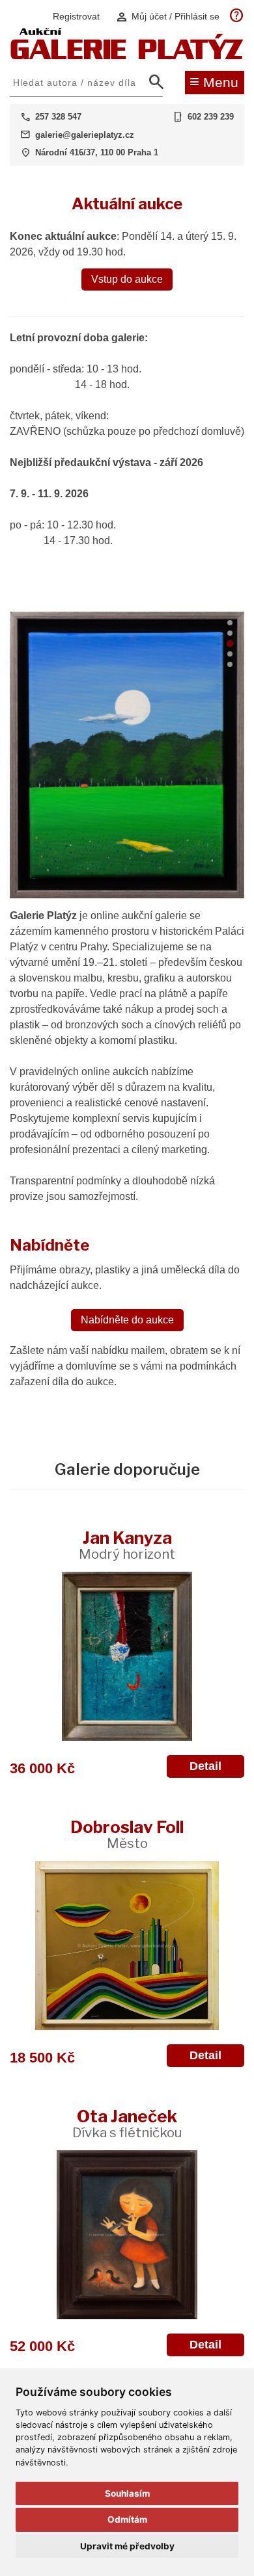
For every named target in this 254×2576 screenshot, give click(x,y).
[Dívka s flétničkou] (127, 2235)
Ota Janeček (127, 2123)
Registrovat (76, 16)
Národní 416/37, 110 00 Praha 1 (97, 152)
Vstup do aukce (127, 279)
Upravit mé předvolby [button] (127, 2546)
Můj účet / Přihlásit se (167, 17)
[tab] (230, 623)
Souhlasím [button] (127, 2493)
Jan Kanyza (127, 1545)
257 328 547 (58, 117)
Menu (214, 81)
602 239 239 (211, 117)
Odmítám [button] (127, 2519)
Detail (205, 1766)
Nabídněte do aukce (127, 1320)
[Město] (127, 1945)
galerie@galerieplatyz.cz (85, 135)
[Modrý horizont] (127, 1656)
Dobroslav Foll (127, 1834)
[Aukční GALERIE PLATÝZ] (127, 56)
